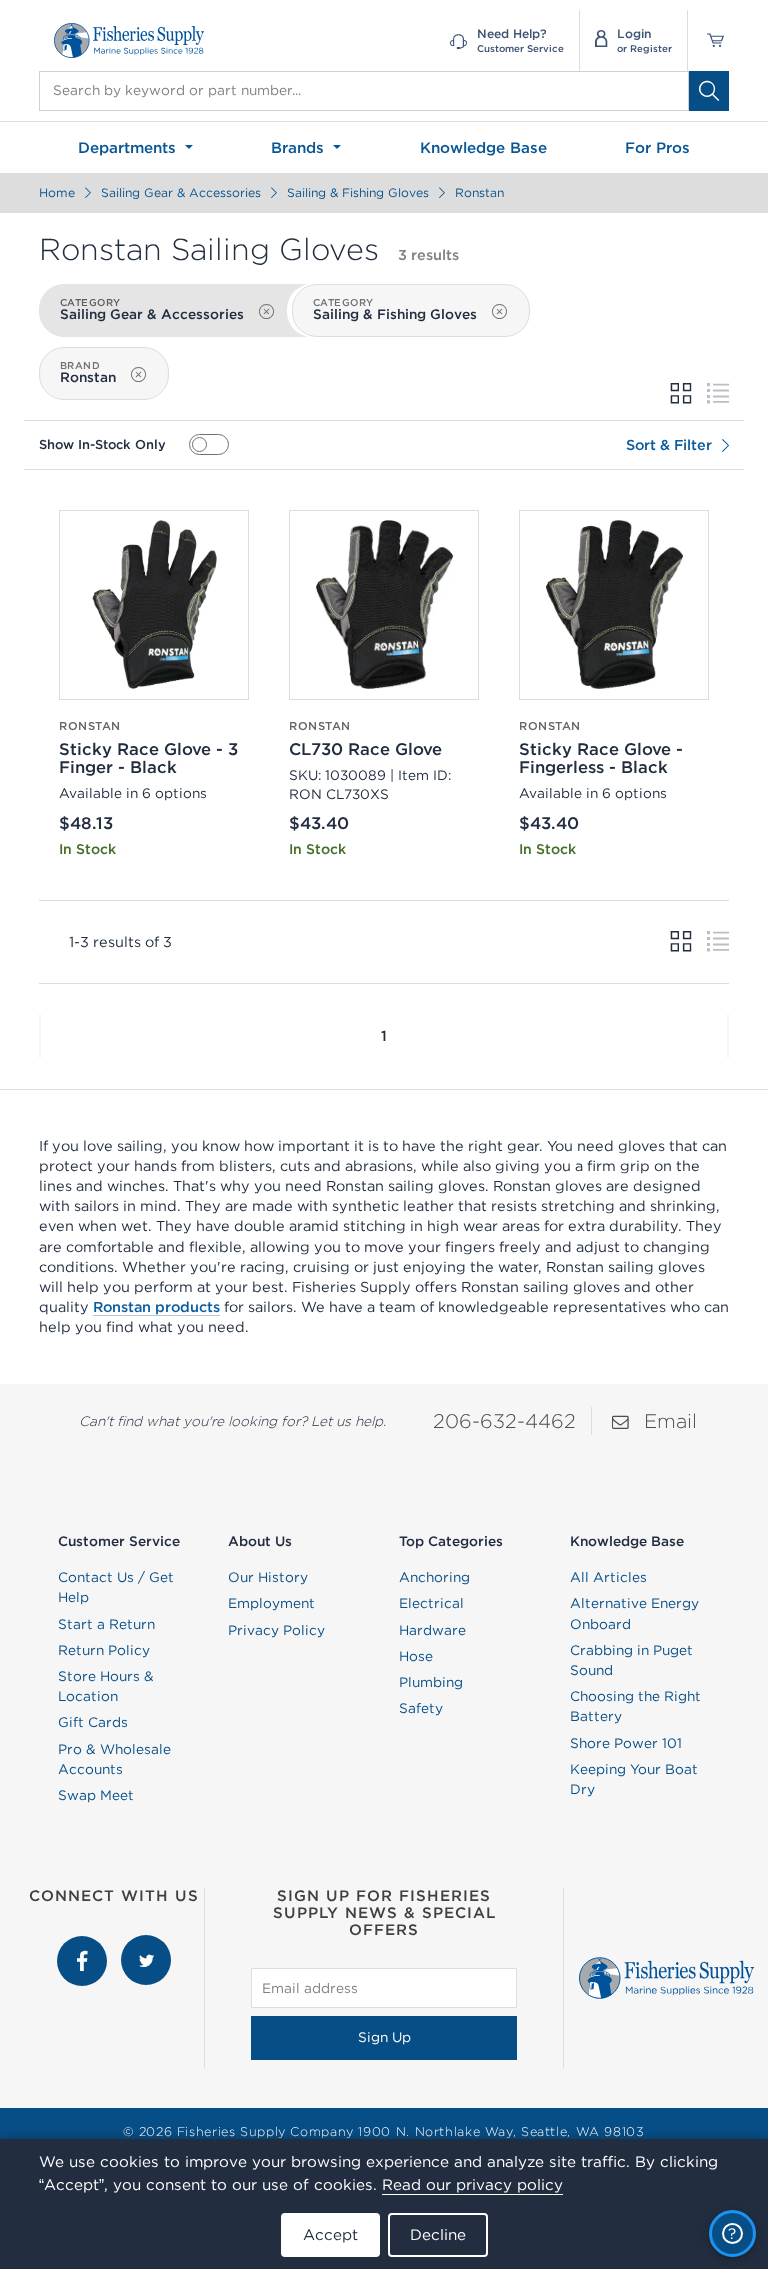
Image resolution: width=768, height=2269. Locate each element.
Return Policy (104, 1650)
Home (57, 192)
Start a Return (106, 1624)
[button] (40, 1036)
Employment (271, 1603)
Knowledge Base (483, 147)
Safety (421, 1708)
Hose (416, 1656)
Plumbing (431, 1682)
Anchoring (434, 1577)
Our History (268, 1577)
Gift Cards (93, 1722)
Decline (438, 2234)
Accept (330, 2234)
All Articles (608, 1577)
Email (670, 1420)
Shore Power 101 (626, 1743)
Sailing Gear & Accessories (181, 192)
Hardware (432, 1630)
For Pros (657, 147)
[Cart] (708, 40)
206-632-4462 (504, 1420)
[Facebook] (84, 1945)
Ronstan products (156, 1307)
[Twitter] (146, 1945)
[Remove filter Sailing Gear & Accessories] (266, 312)
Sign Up (384, 2037)
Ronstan (479, 192)
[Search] (709, 91)
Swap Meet (96, 1795)
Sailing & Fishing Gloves (358, 192)
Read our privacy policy (472, 2184)
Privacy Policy (276, 1630)
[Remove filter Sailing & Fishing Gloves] (499, 312)
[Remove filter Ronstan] (138, 375)
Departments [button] (129, 147)
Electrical (431, 1603)
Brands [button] (300, 147)
